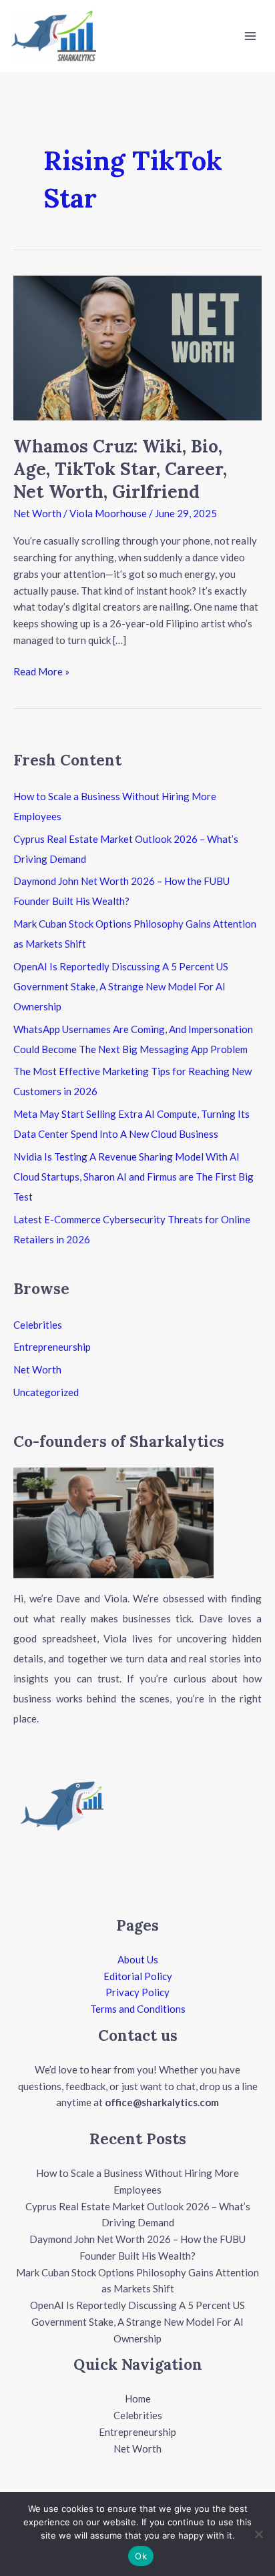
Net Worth (37, 513)
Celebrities (38, 1325)
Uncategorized (46, 1392)
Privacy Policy (137, 1992)
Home (138, 2398)
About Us (138, 1959)
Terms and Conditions (138, 2009)
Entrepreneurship (52, 1347)
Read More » (41, 670)
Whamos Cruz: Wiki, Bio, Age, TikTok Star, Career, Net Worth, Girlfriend (120, 469)
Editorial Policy (138, 1976)
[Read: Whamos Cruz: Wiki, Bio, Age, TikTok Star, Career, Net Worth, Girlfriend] (137, 346)
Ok (141, 2556)
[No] (258, 2534)
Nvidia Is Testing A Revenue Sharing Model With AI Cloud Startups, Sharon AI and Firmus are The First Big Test (133, 1177)
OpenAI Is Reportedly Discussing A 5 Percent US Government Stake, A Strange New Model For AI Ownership (121, 986)
